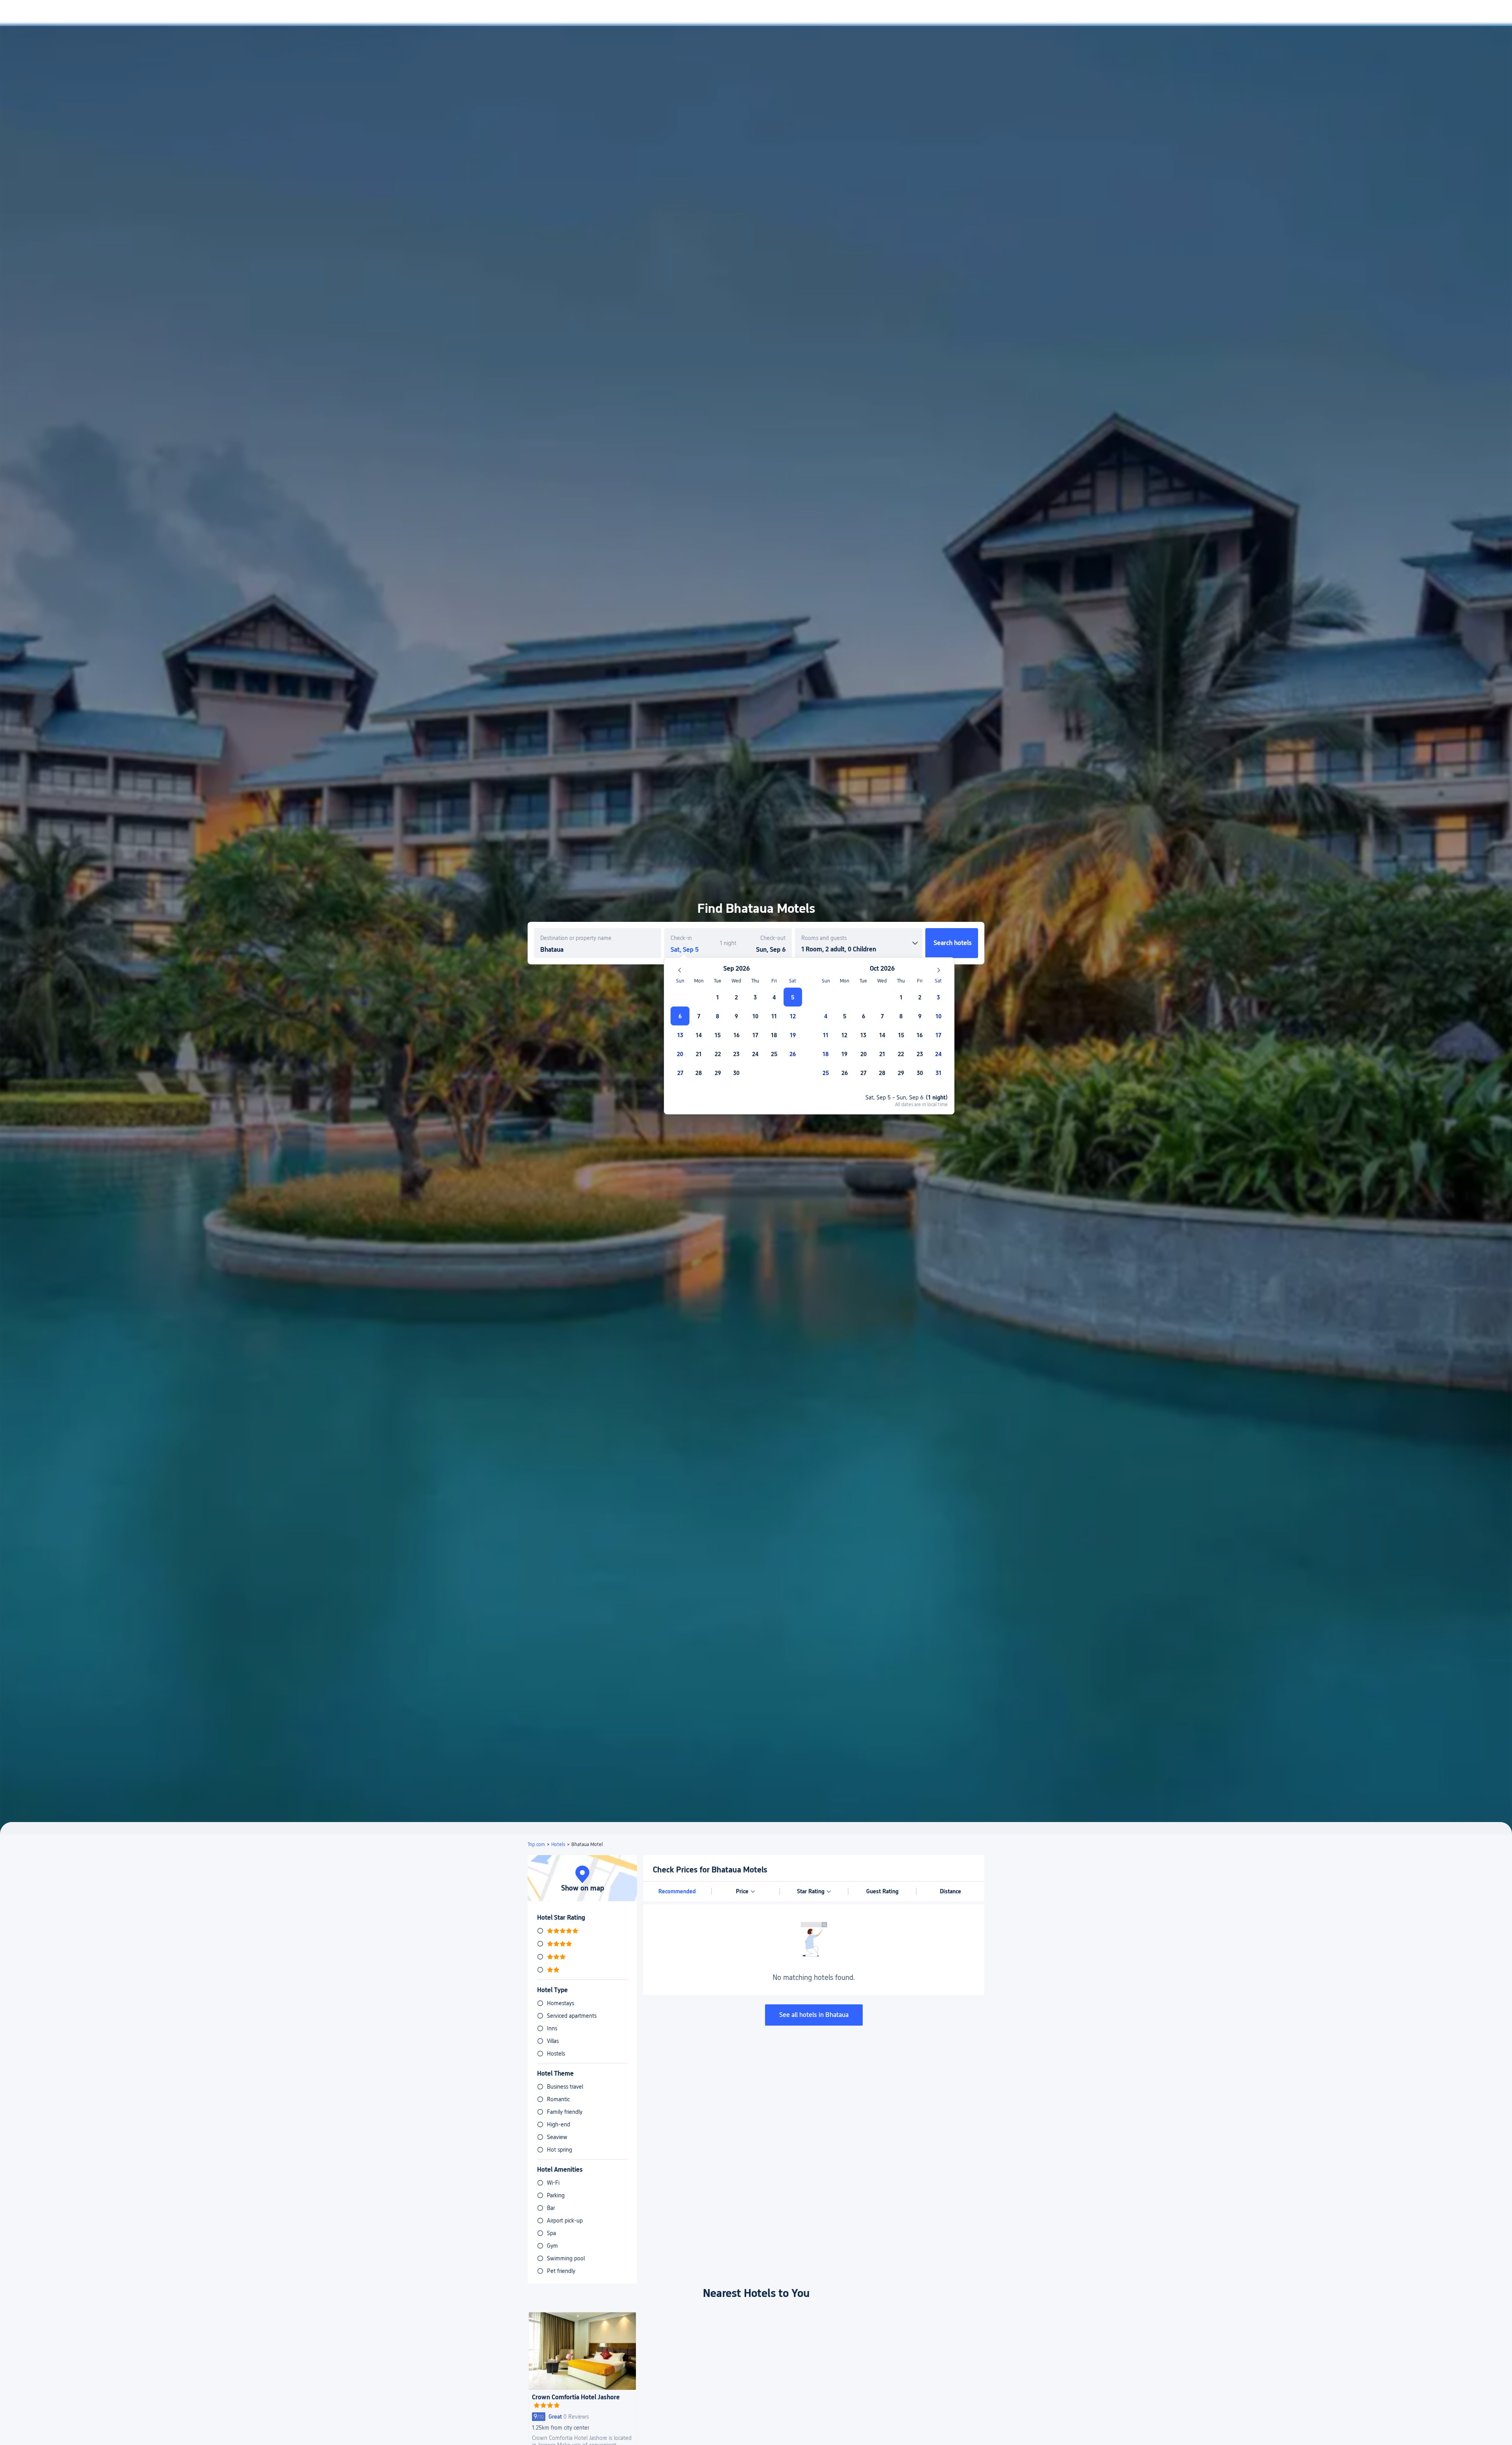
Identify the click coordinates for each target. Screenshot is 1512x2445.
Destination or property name (576, 938)
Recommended (677, 1891)
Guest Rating (882, 1891)
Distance (951, 1891)
